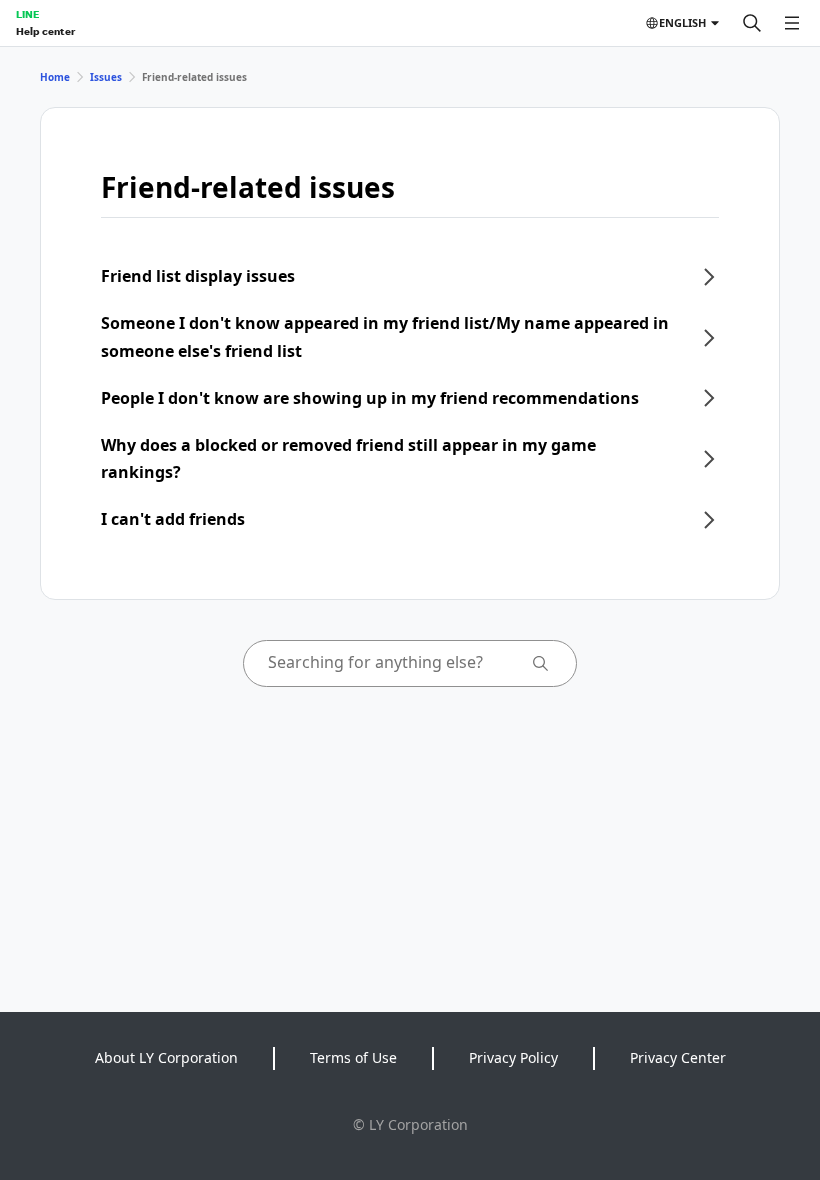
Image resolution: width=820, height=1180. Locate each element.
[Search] (752, 23)
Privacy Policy (513, 1057)
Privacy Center (678, 1057)
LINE (27, 14)
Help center (45, 31)
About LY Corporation (166, 1057)
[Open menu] (792, 23)
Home (55, 77)
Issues (106, 77)
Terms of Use (353, 1057)
